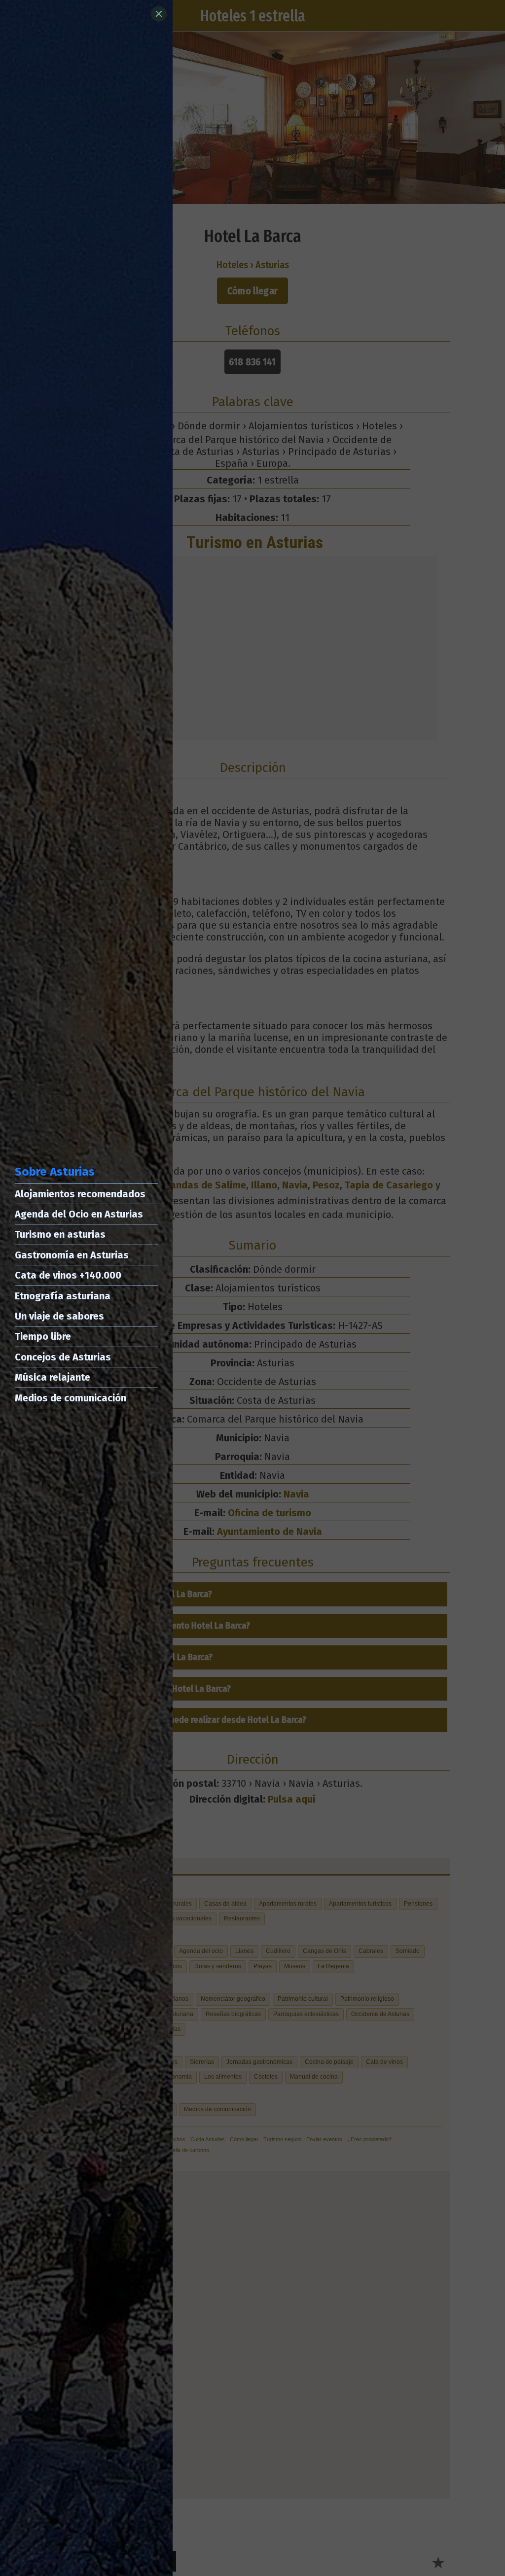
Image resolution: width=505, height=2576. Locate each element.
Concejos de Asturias (63, 1357)
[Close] (159, 14)
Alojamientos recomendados (80, 1194)
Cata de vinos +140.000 (68, 1275)
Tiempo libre (43, 1336)
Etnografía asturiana (63, 1296)
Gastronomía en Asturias (72, 1255)
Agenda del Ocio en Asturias (79, 1214)
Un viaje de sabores (59, 1316)
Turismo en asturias (60, 1234)
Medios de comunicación (71, 1398)
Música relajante (53, 1377)
